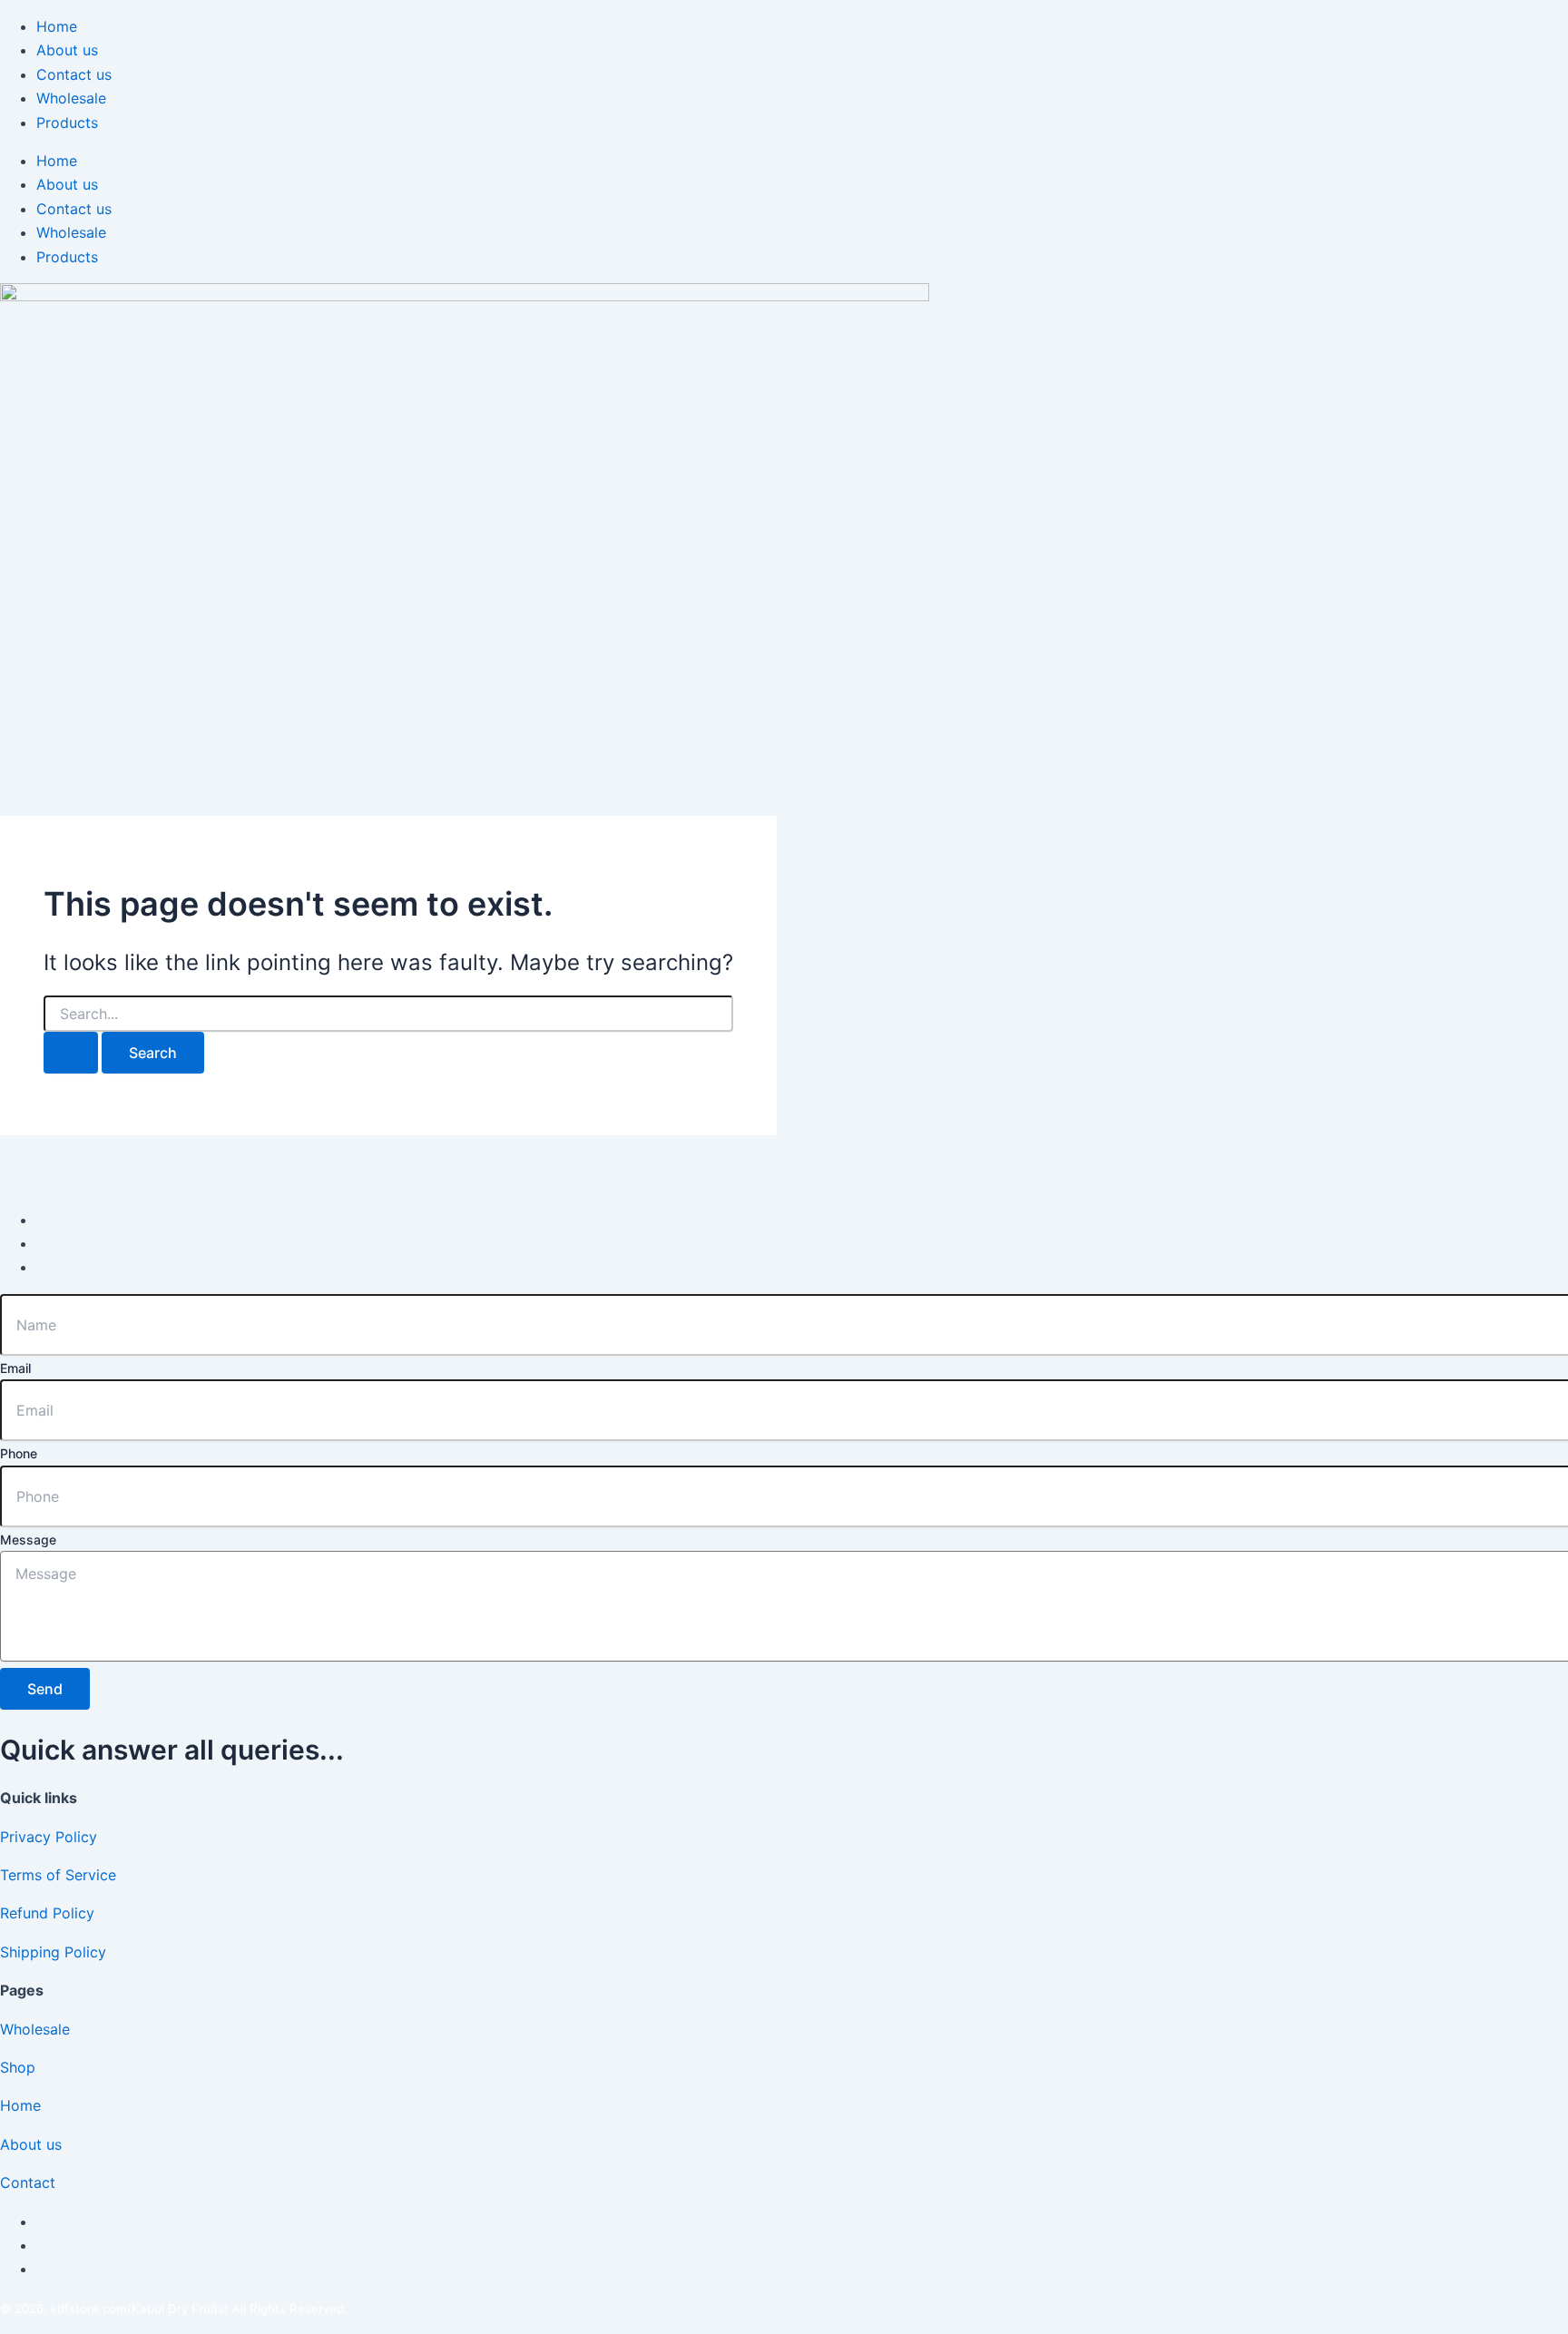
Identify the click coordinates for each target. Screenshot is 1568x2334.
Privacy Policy (49, 1837)
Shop (18, 2067)
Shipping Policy (53, 1952)
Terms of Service (58, 1875)
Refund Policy (47, 1913)
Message (28, 1540)
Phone (19, 1453)
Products (67, 123)
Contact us (74, 74)
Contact (28, 2182)
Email (15, 1368)
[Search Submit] (71, 1053)
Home (57, 26)
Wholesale (71, 98)
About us (67, 50)
